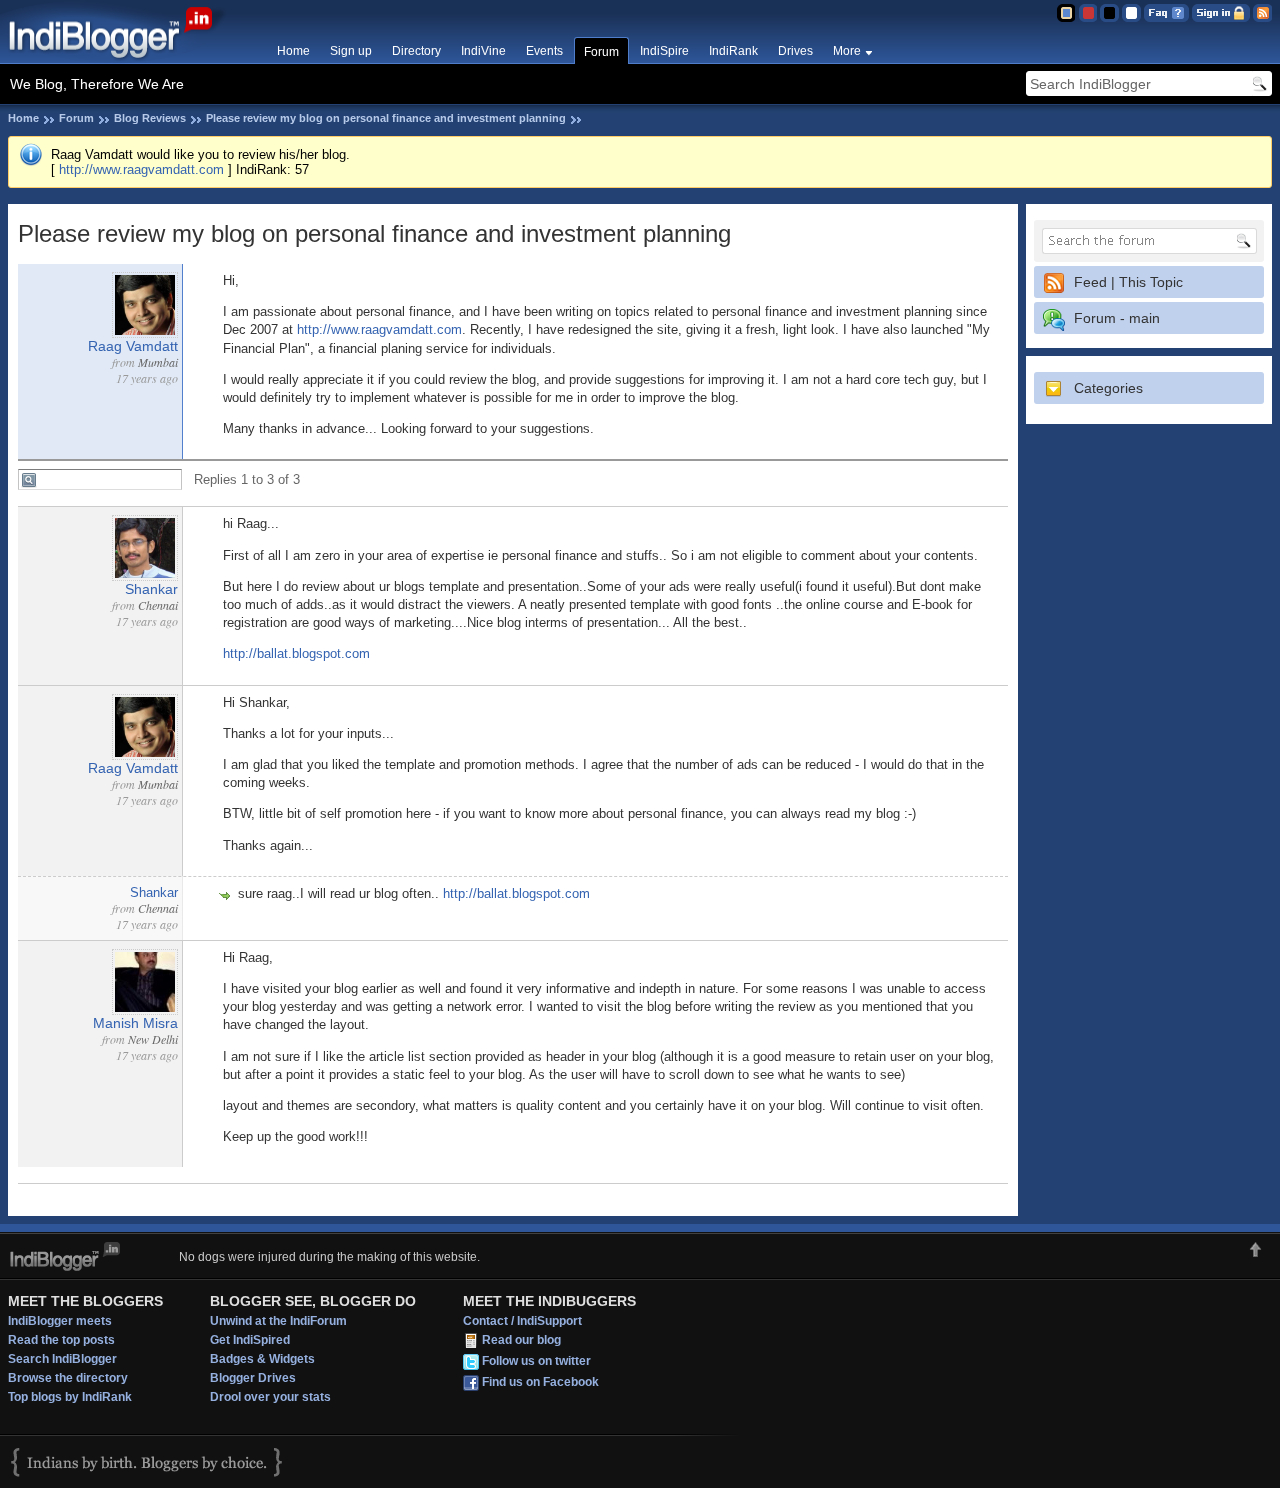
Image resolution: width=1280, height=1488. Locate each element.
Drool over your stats (270, 1397)
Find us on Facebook (540, 1382)
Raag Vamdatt (133, 346)
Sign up (351, 51)
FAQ (1166, 13)
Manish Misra (135, 1023)
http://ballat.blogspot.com (296, 653)
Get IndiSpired (250, 1340)
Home (293, 51)
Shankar (151, 589)
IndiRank (733, 51)
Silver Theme (1109, 13)
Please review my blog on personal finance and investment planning (386, 118)
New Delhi (153, 1039)
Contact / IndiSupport (522, 1321)
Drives (795, 51)
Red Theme (1087, 13)
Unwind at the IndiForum (278, 1321)
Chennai (158, 605)
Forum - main (1117, 318)
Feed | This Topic (1128, 282)
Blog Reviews (150, 118)
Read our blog (521, 1340)
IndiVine (483, 51)
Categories (1108, 388)
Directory (416, 51)
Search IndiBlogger (62, 1359)
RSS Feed (1262, 13)
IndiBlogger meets (60, 1321)
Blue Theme (1065, 13)
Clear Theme (1131, 13)
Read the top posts (61, 1340)
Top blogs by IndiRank (70, 1397)
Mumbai (158, 362)
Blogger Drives (253, 1378)
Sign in (1221, 13)
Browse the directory (68, 1378)
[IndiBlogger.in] (120, 59)
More (847, 51)
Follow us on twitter (536, 1361)
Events (544, 51)
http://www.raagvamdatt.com (141, 169)
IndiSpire (664, 51)
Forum (601, 52)
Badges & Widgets (262, 1359)
